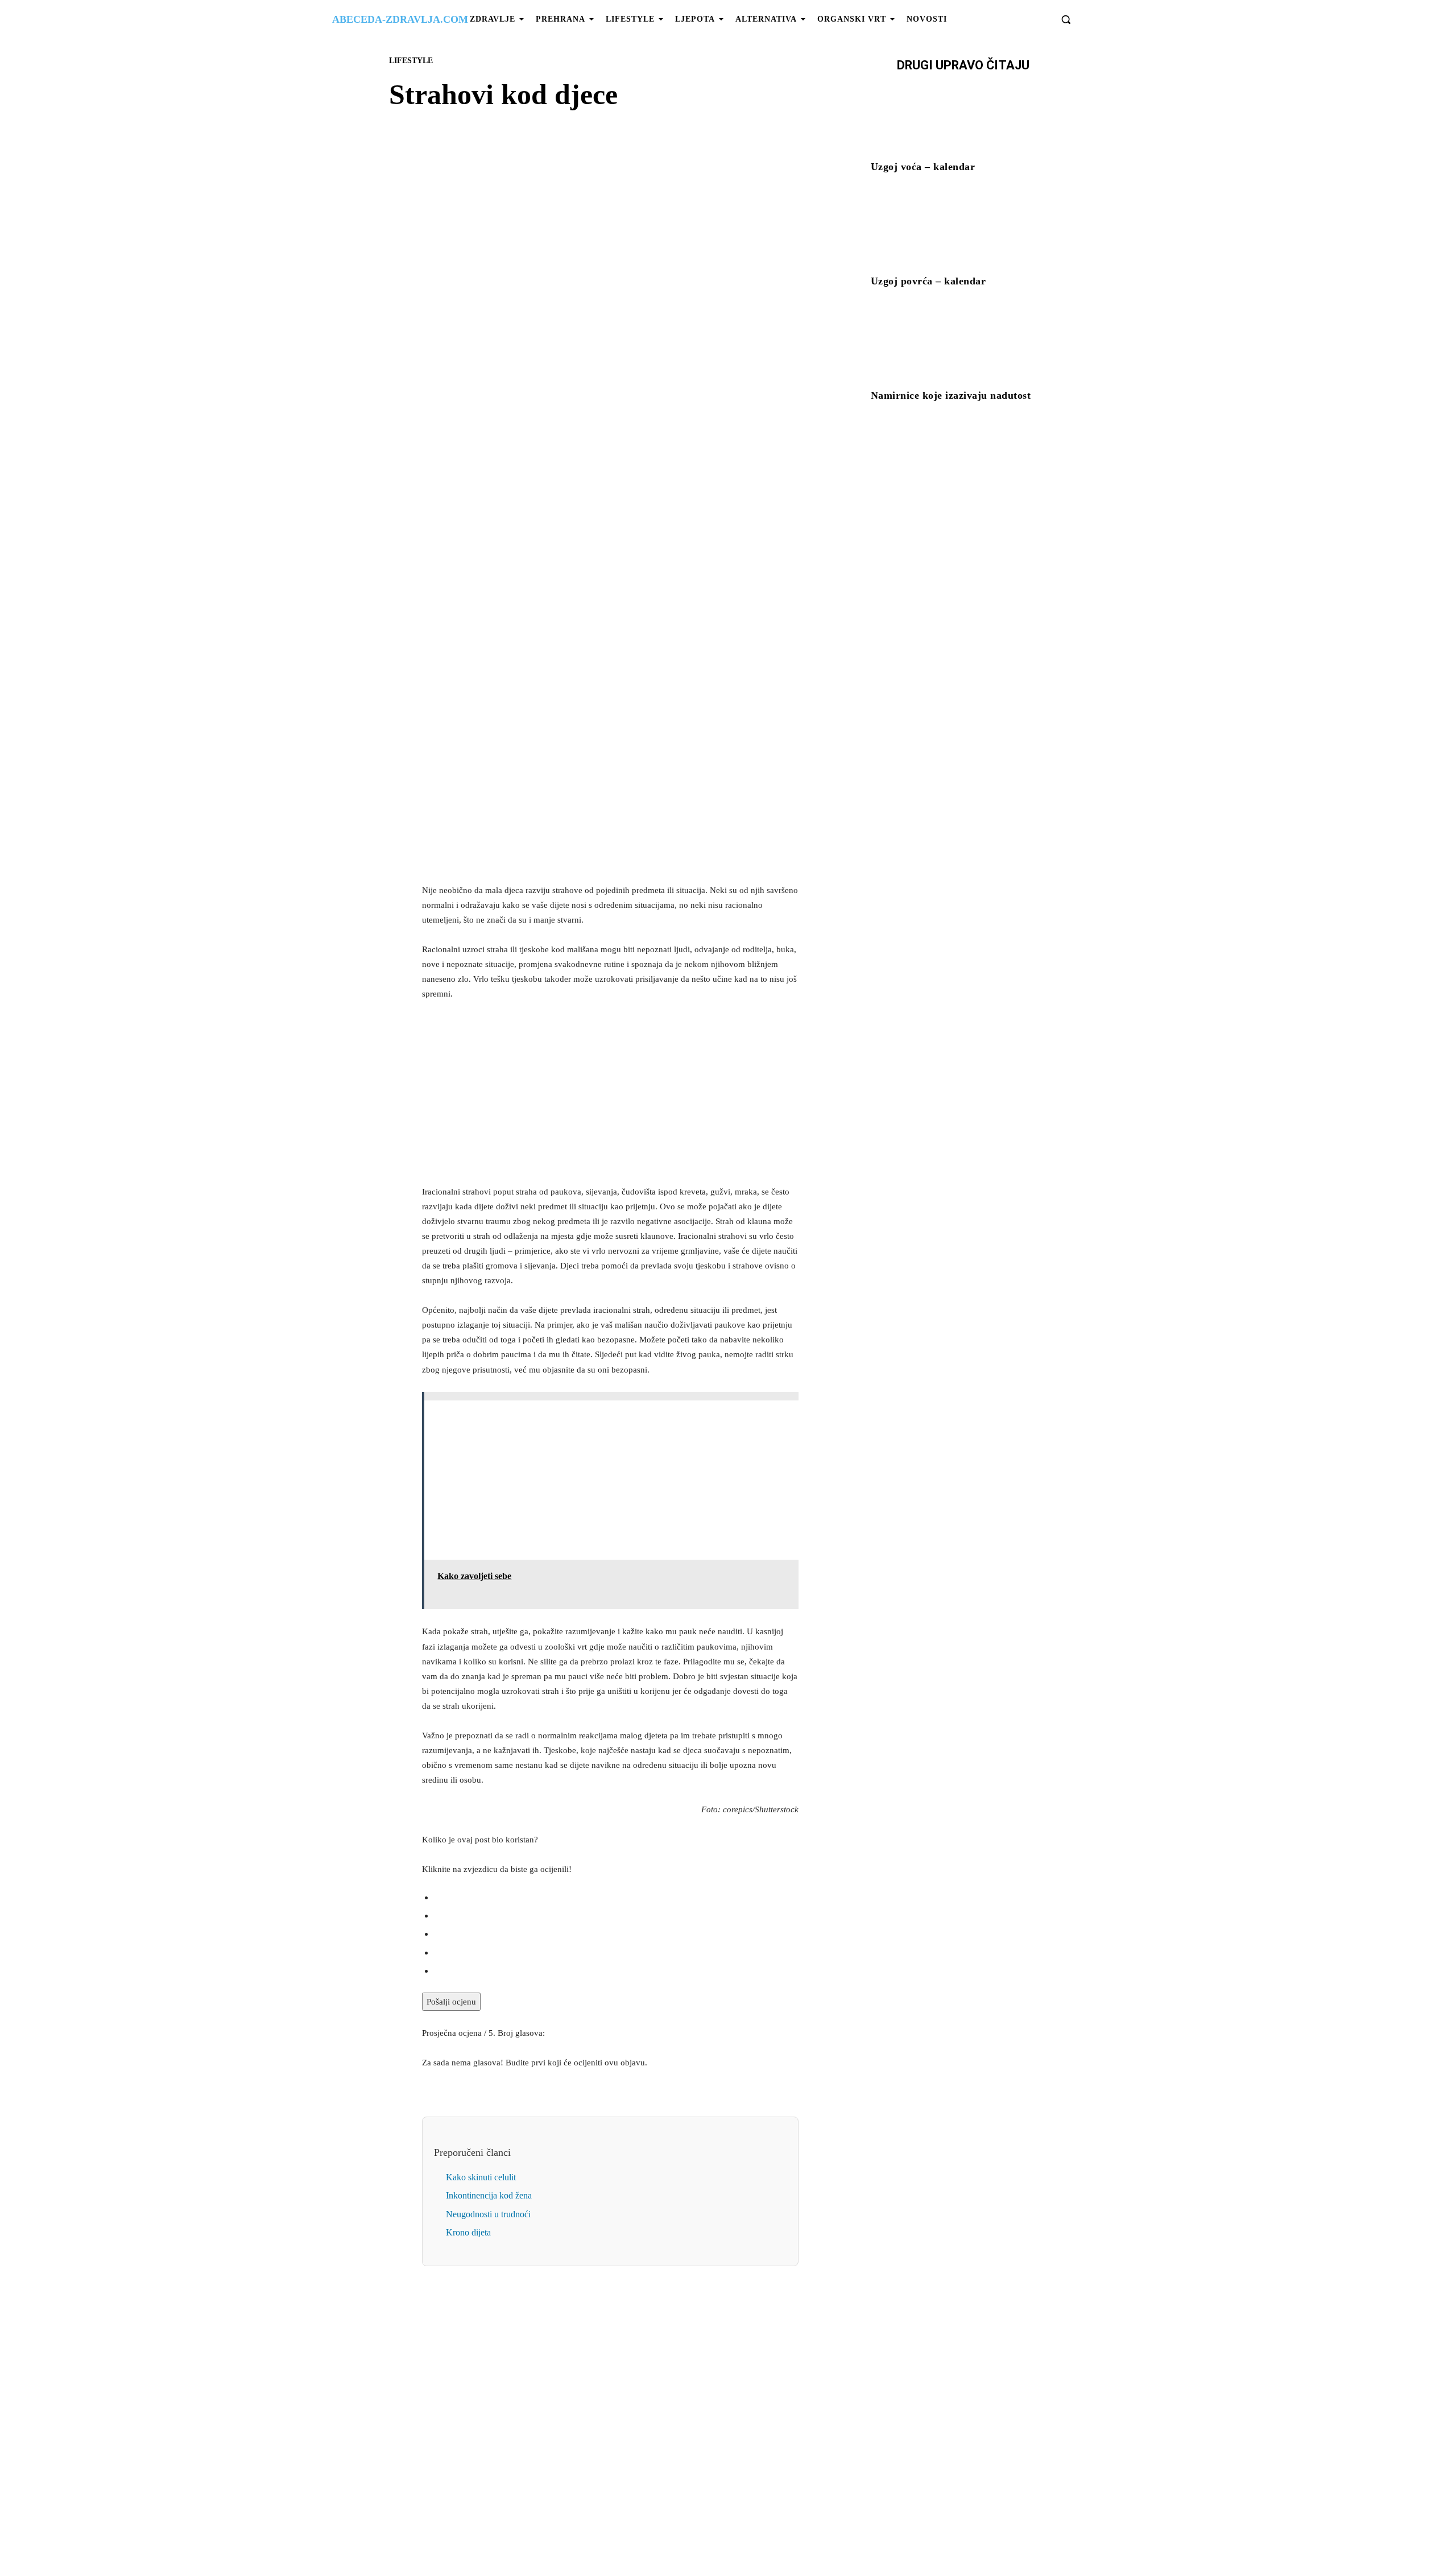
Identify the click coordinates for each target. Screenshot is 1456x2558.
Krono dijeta (468, 2232)
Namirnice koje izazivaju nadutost (951, 395)
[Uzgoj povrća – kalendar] (963, 232)
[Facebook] (571, 425)
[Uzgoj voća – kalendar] (963, 118)
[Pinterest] (623, 425)
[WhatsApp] (650, 425)
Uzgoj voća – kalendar (923, 167)
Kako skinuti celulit (481, 2177)
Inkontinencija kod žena (489, 2195)
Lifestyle (411, 61)
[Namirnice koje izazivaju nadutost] (963, 346)
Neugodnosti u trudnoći (488, 2214)
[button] (1066, 19)
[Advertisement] (610, 795)
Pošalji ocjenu (451, 2002)
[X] (597, 425)
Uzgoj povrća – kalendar (928, 281)
